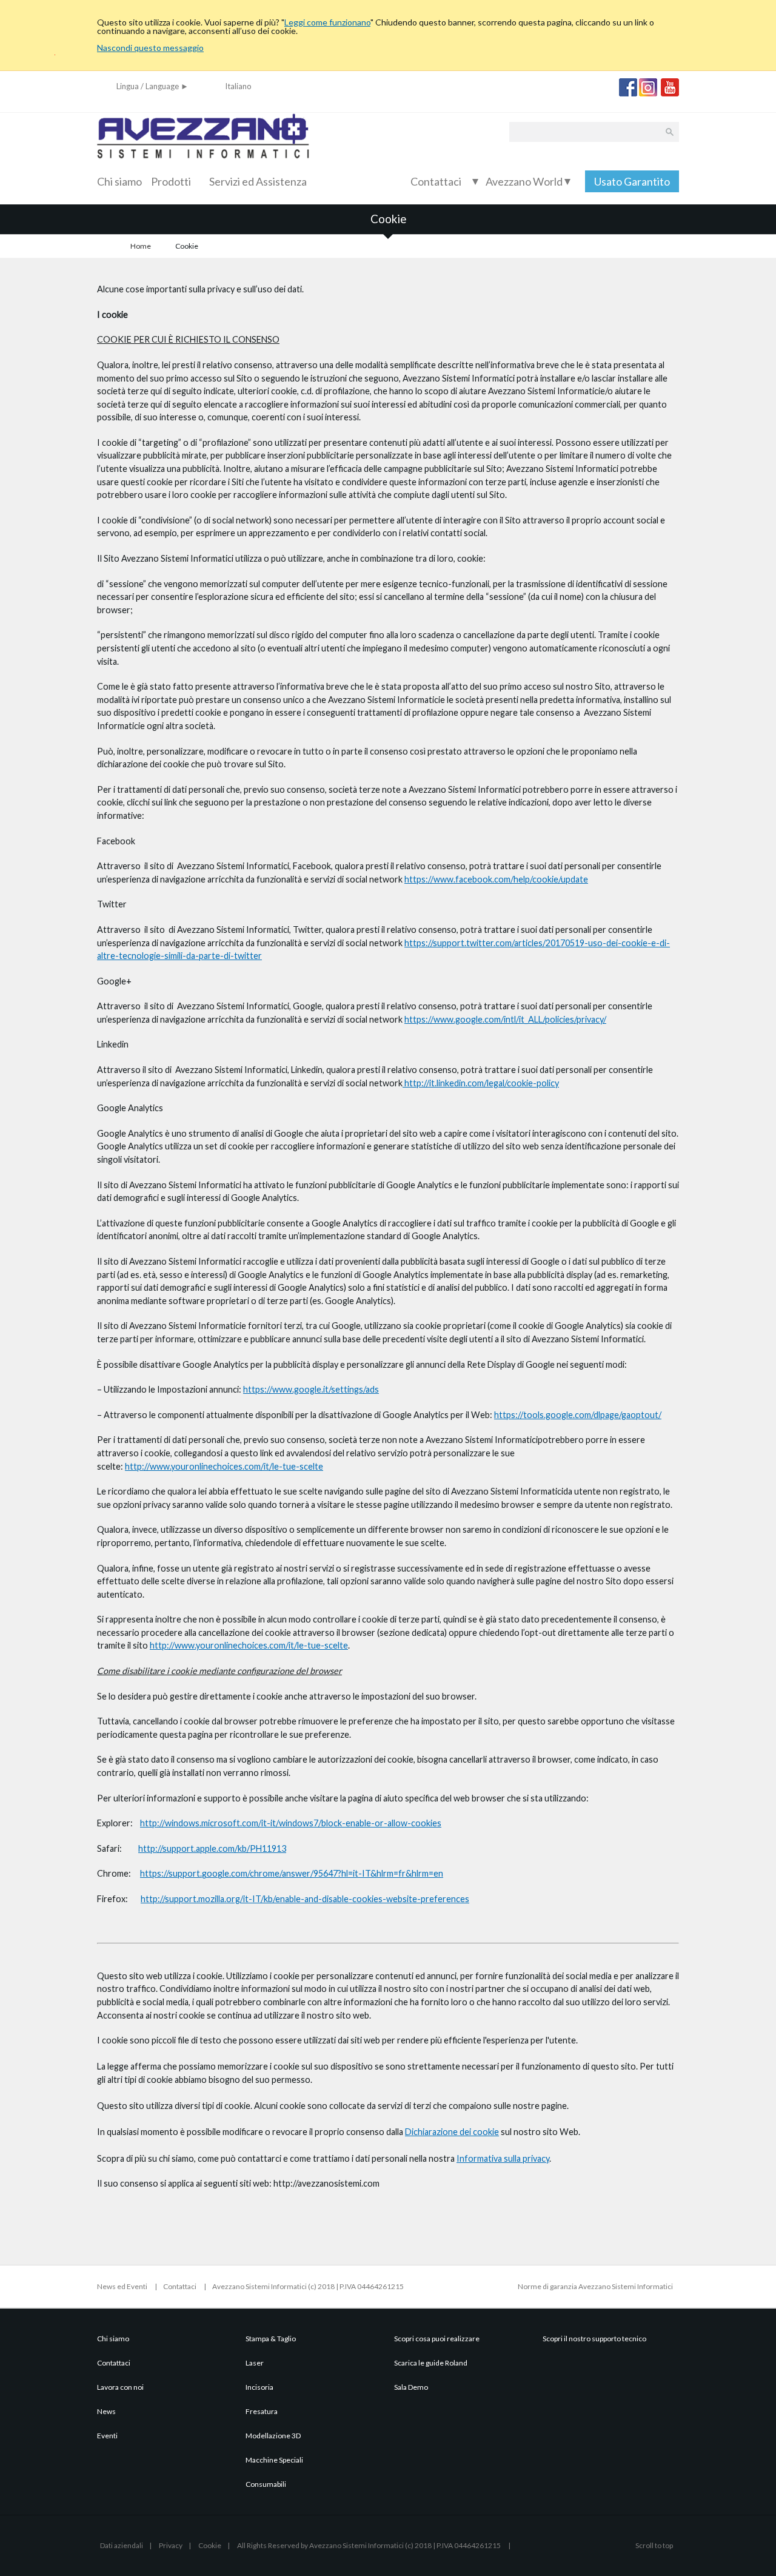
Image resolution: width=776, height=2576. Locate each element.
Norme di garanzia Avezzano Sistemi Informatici (595, 2286)
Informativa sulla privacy (503, 2158)
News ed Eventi (122, 2286)
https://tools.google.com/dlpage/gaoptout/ (578, 1415)
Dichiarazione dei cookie (452, 2132)
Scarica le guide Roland (431, 2363)
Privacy (171, 2545)
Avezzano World (528, 181)
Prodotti (171, 181)
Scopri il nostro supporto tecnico (594, 2339)
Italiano (238, 86)
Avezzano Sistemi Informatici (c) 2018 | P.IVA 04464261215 (308, 2286)
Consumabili (266, 2484)
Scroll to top (654, 2545)
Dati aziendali (122, 2545)
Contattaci (436, 181)
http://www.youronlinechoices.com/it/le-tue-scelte (224, 1466)
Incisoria (259, 2387)
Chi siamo (119, 181)
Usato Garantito (632, 181)
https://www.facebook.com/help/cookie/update (496, 879)
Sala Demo (411, 2387)
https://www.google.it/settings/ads (311, 1389)
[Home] (203, 166)
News (106, 2411)
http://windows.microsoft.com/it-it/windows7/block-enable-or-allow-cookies (291, 1823)
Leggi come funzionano (327, 22)
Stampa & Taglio (271, 2339)
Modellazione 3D (273, 2436)
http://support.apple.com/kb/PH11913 (212, 1848)
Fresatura (262, 2411)
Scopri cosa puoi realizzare (437, 2339)
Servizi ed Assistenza (258, 181)
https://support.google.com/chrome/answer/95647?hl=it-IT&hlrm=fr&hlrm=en (292, 1873)
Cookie (210, 2545)
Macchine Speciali (274, 2460)
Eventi (107, 2436)
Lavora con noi (120, 2387)
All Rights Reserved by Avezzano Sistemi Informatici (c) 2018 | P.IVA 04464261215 (370, 2545)
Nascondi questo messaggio (150, 48)
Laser (255, 2363)
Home (141, 246)
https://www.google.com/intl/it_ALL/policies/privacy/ (505, 1019)
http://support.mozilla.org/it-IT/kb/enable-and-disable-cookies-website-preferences (305, 1899)
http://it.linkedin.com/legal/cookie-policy (481, 1083)
